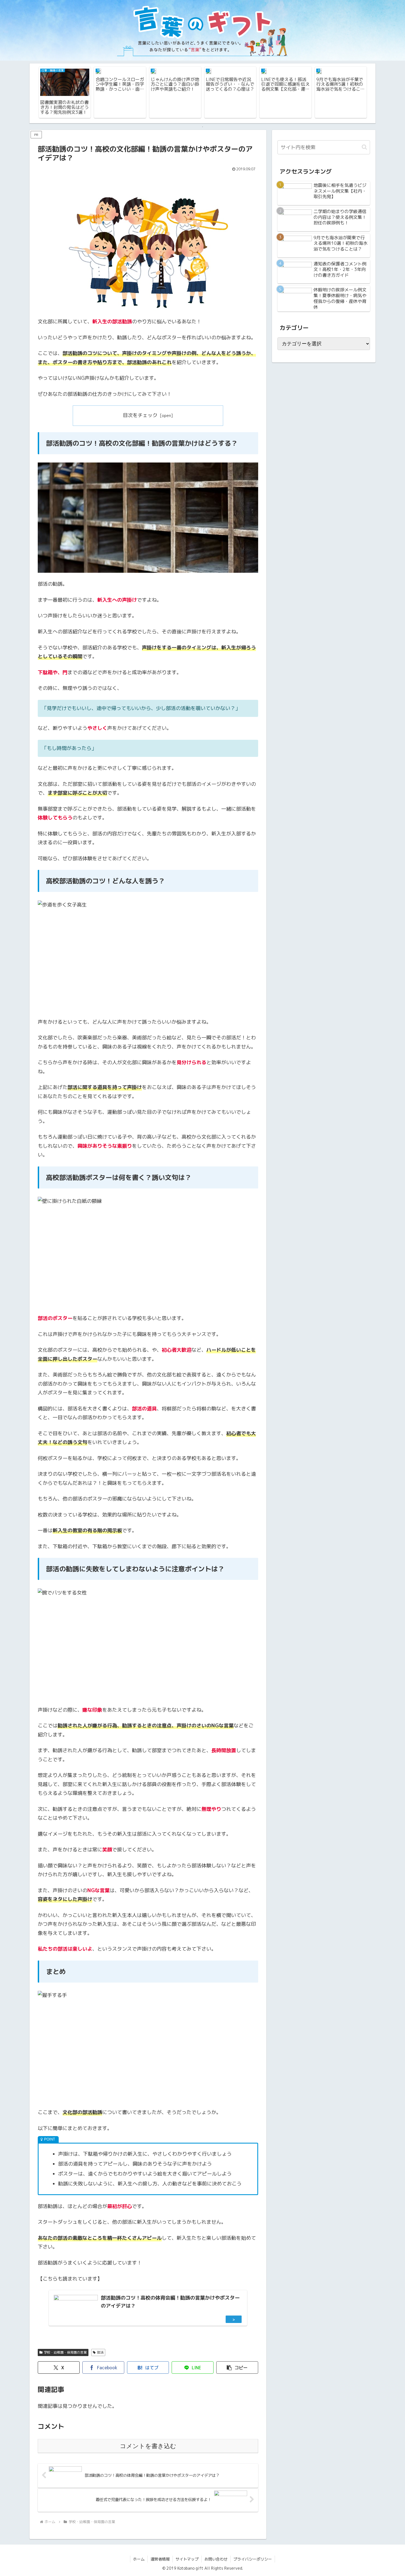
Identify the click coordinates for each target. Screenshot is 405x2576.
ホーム (139, 2559)
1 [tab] (202, 127)
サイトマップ (187, 2559)
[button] (237, 2367)
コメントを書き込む (148, 2446)
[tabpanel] (65, 92)
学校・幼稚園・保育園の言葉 (65, 2352)
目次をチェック (140, 415)
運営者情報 (160, 2559)
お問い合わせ (216, 2559)
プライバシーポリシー (253, 2559)
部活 (100, 2352)
